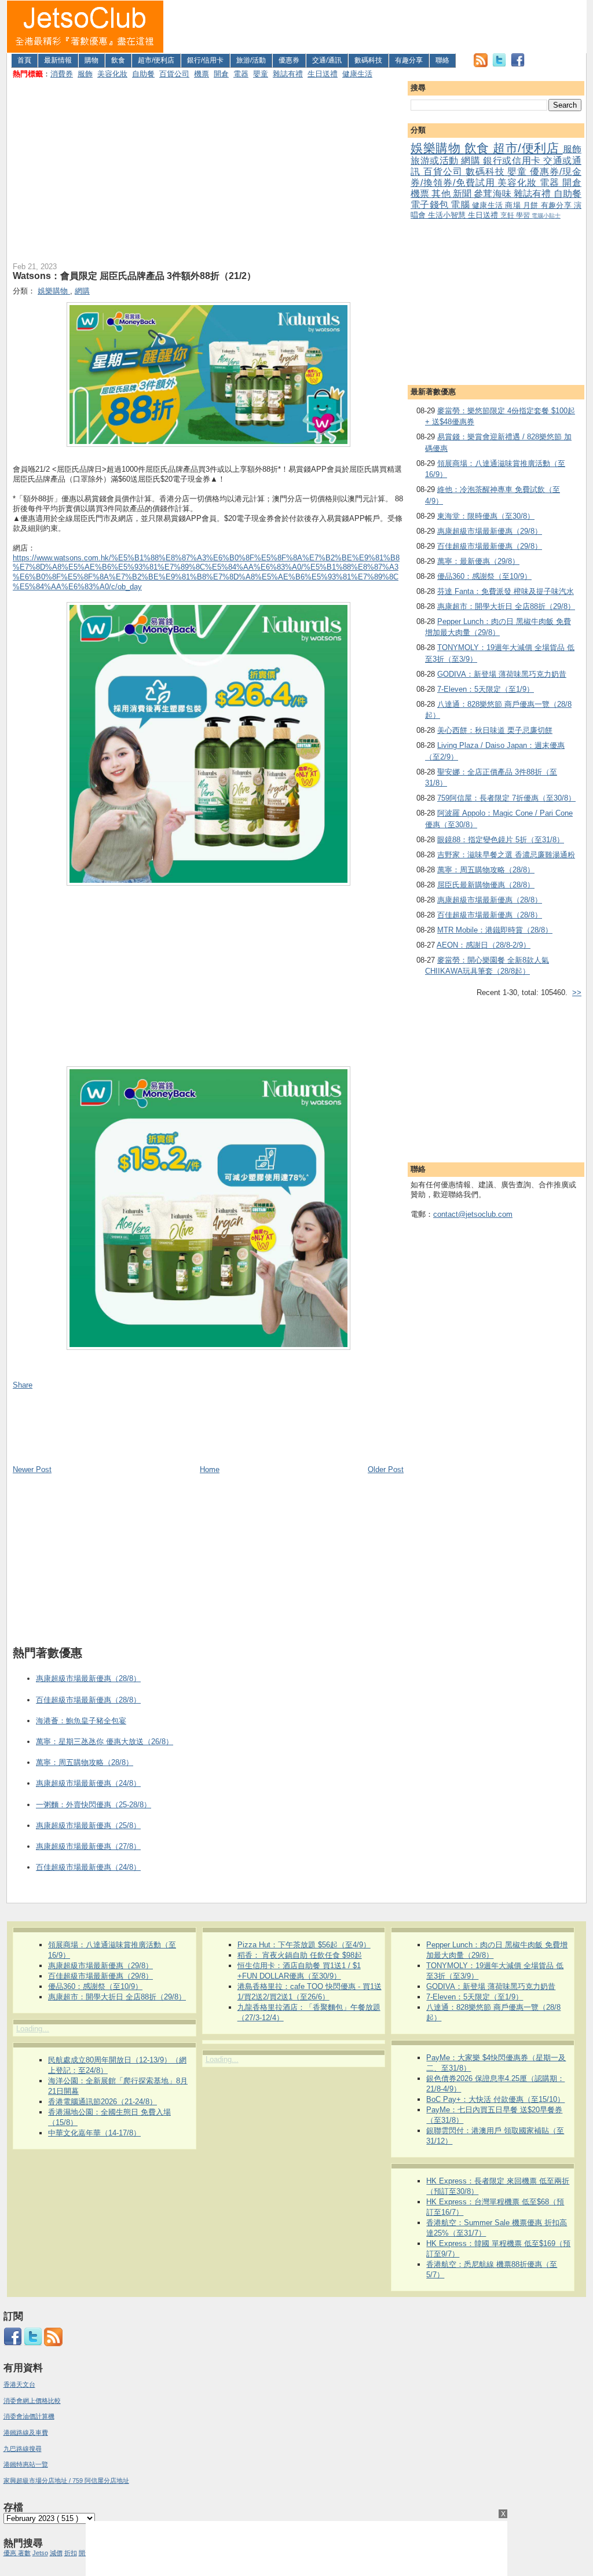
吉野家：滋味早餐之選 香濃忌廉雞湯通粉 (506, 855)
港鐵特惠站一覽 (26, 2464)
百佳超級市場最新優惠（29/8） (490, 546)
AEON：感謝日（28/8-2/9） (484, 945)
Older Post (386, 1469)
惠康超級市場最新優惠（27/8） (88, 1846)
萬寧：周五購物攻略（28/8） (486, 870)
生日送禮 (323, 74)
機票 (202, 74)
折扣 (71, 2553)
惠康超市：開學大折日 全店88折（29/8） (506, 606)
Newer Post (32, 1469)
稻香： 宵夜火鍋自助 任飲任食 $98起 (300, 1955)
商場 (514, 205)
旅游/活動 (251, 60)
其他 (442, 194)
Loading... (33, 2029)
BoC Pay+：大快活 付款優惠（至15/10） (495, 2099)
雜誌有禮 (288, 74)
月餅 (532, 205)
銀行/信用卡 (205, 60)
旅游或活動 (436, 161)
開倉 (221, 74)
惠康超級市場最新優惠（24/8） (88, 1783)
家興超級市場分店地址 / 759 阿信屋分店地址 (66, 2480)
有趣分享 (409, 60)
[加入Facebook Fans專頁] (518, 65)
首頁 (24, 60)
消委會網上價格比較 (32, 2401)
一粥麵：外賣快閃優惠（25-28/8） (94, 1805)
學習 (524, 215)
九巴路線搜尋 (23, 2449)
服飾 (85, 74)
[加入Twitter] (499, 65)
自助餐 (143, 74)
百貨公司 (174, 74)
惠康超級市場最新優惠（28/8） (490, 900)
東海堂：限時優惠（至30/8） (486, 516)
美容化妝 (112, 74)
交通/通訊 (327, 60)
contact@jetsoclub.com (473, 1214)
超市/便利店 (156, 60)
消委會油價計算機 (29, 2416)
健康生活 (357, 74)
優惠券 (289, 60)
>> (577, 992)
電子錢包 (431, 205)
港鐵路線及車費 (26, 2432)
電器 (241, 74)
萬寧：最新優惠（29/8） (478, 561)
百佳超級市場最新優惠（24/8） (88, 1867)
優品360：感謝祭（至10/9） (484, 576)
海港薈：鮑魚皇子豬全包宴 (81, 1721)
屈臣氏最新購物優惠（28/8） (486, 885)
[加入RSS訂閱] (481, 65)
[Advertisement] (375, 27)
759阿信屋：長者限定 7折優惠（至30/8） (506, 798)
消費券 (62, 74)
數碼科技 (368, 60)
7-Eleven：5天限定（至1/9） (486, 689)
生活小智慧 (448, 215)
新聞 (463, 194)
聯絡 (442, 60)
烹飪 (508, 215)
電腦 (461, 205)
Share (23, 1385)
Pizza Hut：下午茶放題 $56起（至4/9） (304, 1945)
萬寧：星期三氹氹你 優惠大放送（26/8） (105, 1742)
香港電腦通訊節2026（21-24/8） (103, 2102)
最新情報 (58, 60)
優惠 (11, 2553)
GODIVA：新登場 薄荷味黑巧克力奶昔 (502, 674)
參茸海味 (494, 194)
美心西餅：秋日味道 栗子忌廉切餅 (495, 730)
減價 (56, 2553)
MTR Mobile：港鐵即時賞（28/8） (495, 930)
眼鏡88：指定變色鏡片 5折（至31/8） (501, 840)
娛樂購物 (438, 148)
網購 (472, 161)
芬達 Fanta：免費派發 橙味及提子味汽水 (506, 591)
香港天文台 (19, 2384)
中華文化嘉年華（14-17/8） (94, 2133)
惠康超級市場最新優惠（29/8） (490, 531)
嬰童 (261, 74)
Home (210, 1469)
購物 (91, 60)
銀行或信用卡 (513, 161)
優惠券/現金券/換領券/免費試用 (496, 177)
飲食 (118, 60)
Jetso (40, 2553)
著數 (24, 2553)
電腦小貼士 (546, 216)
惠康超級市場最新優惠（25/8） (88, 1825)
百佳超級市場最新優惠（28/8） (490, 915)
